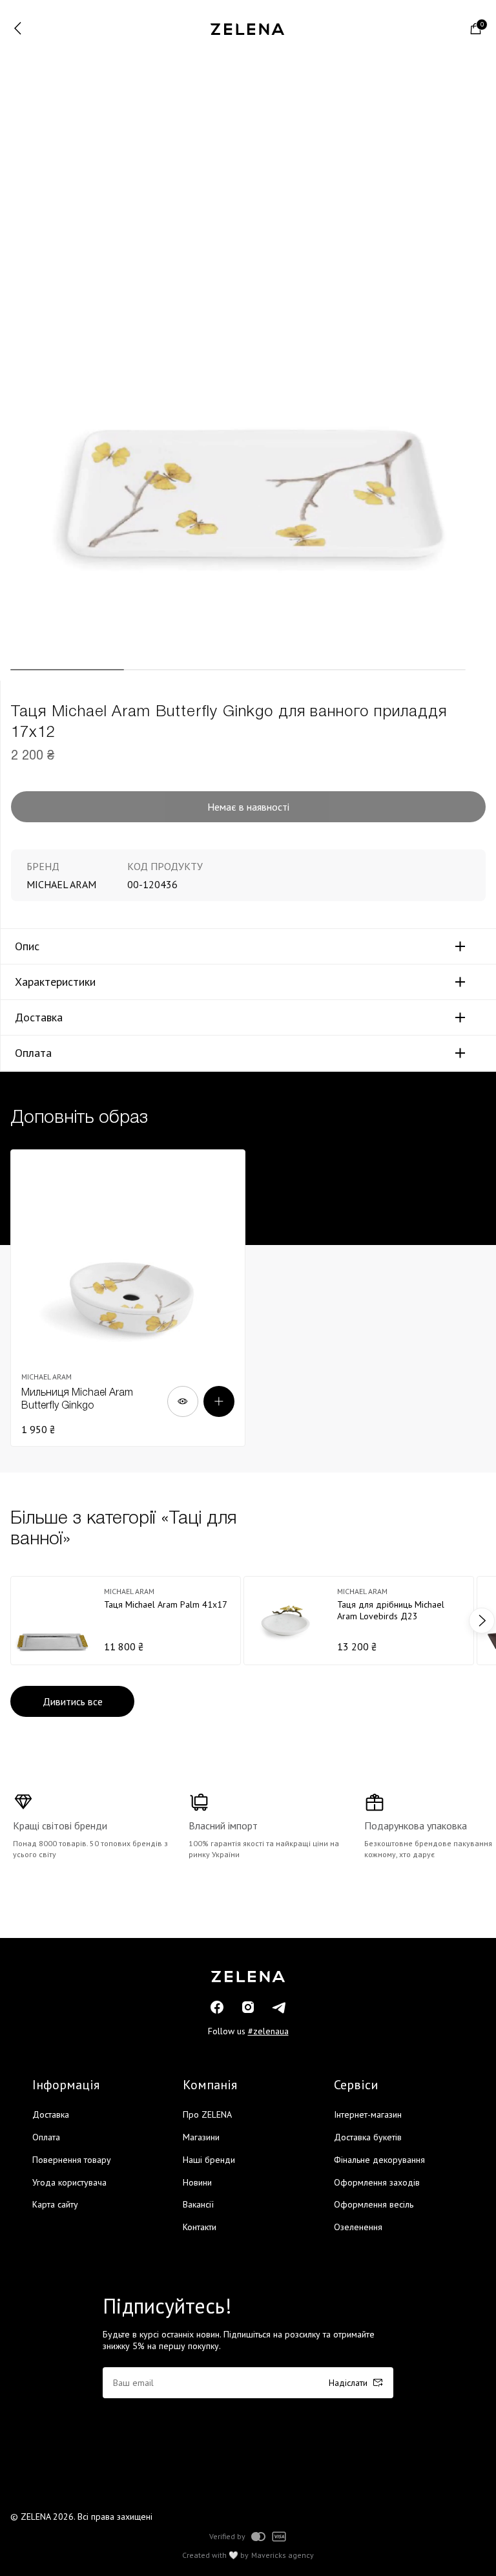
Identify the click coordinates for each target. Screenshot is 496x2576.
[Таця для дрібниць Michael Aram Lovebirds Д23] (359, 1621)
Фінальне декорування (379, 2160)
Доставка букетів (368, 2137)
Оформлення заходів (377, 2182)
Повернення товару (72, 2160)
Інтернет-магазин (368, 2114)
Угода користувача (69, 2182)
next (482, 1621)
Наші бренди (209, 2160)
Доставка (39, 1017)
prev (14, 1621)
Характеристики (55, 982)
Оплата (33, 1053)
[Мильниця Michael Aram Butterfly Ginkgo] (128, 1298)
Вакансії (198, 2204)
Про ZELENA (207, 2114)
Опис (27, 946)
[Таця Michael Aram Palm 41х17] (126, 1621)
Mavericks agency (283, 2555)
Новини (197, 2182)
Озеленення (358, 2227)
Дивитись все (73, 1701)
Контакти (200, 2227)
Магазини (201, 2137)
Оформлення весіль (374, 2204)
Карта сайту (55, 2204)
